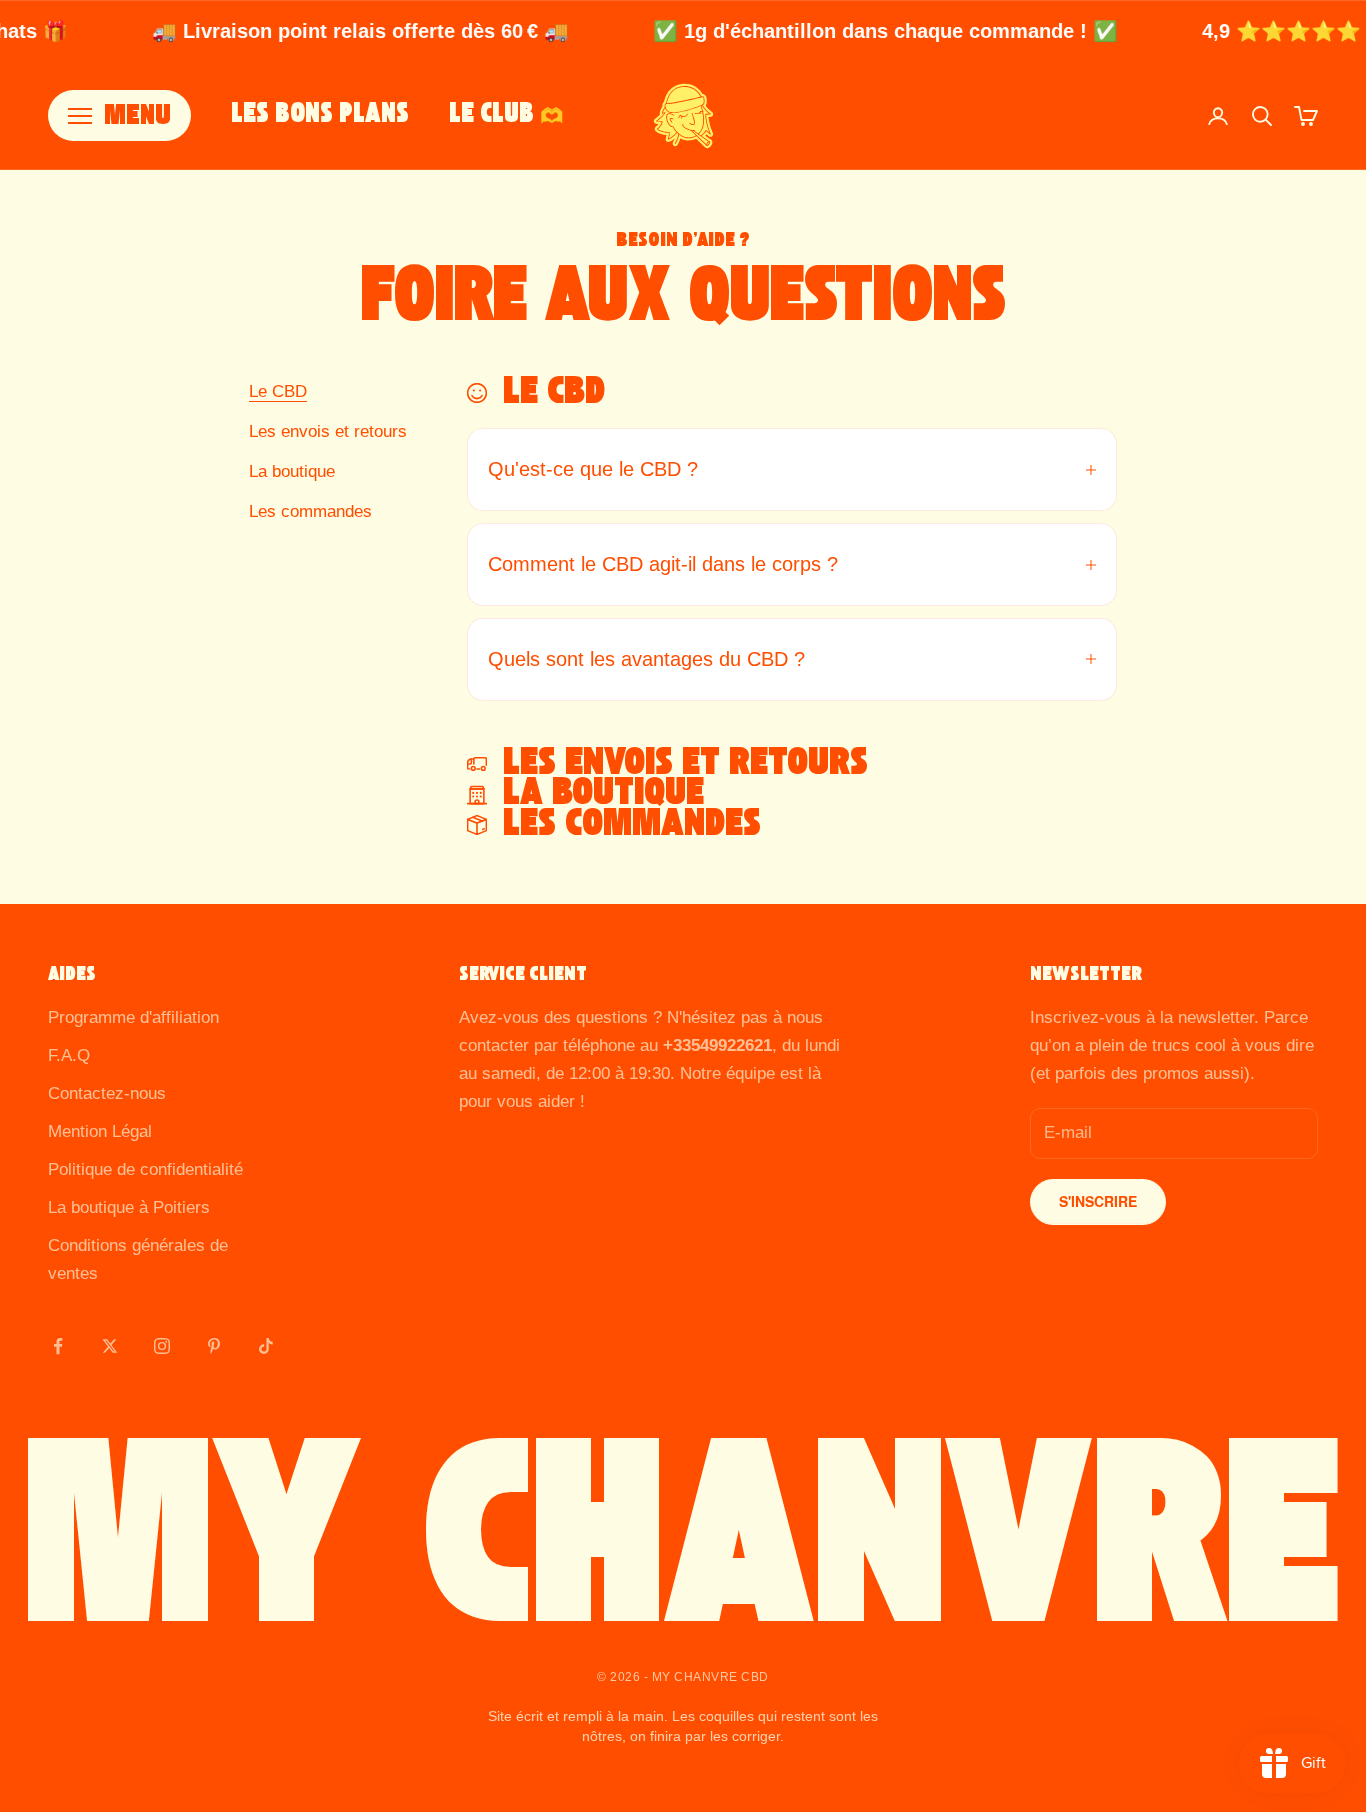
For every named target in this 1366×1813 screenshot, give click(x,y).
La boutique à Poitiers (129, 1207)
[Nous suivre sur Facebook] (58, 1346)
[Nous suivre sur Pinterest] (214, 1346)
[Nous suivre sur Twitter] (110, 1346)
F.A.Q (69, 1055)
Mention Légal (100, 1131)
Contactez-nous (107, 1093)
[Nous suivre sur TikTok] (266, 1346)
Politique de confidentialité (145, 1169)
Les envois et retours (328, 431)
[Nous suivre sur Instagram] (162, 1346)
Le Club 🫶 (506, 115)
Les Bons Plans (320, 115)
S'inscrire (1098, 1201)
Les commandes (310, 511)
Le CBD (278, 391)
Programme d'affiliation (133, 1017)
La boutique (292, 471)
